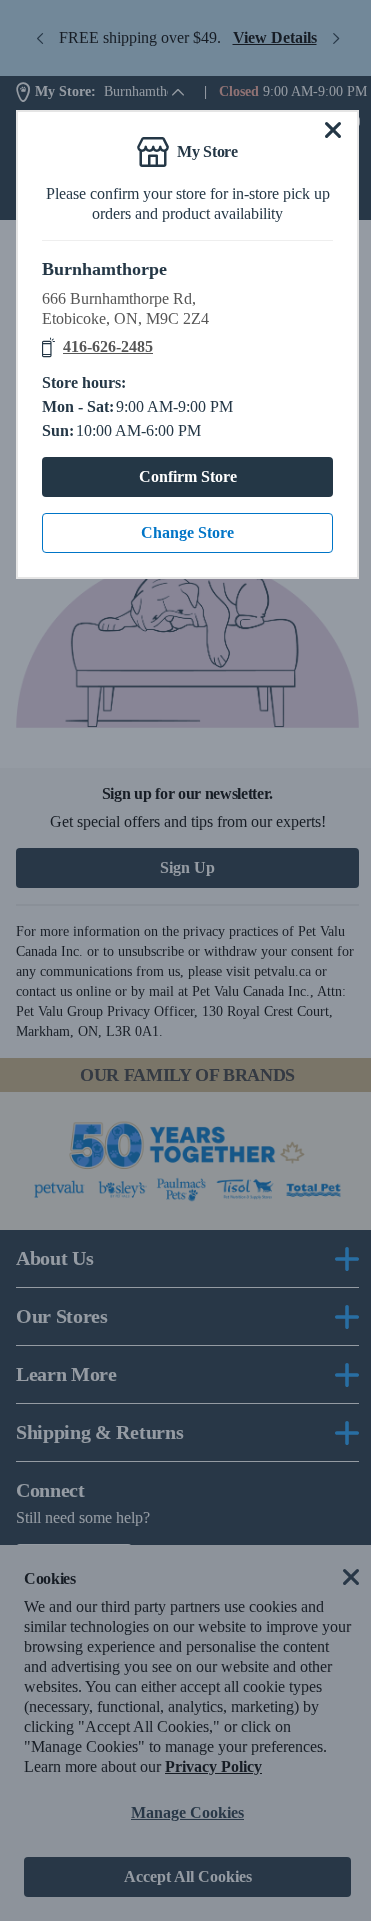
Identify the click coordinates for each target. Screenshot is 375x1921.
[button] (329, 130)
